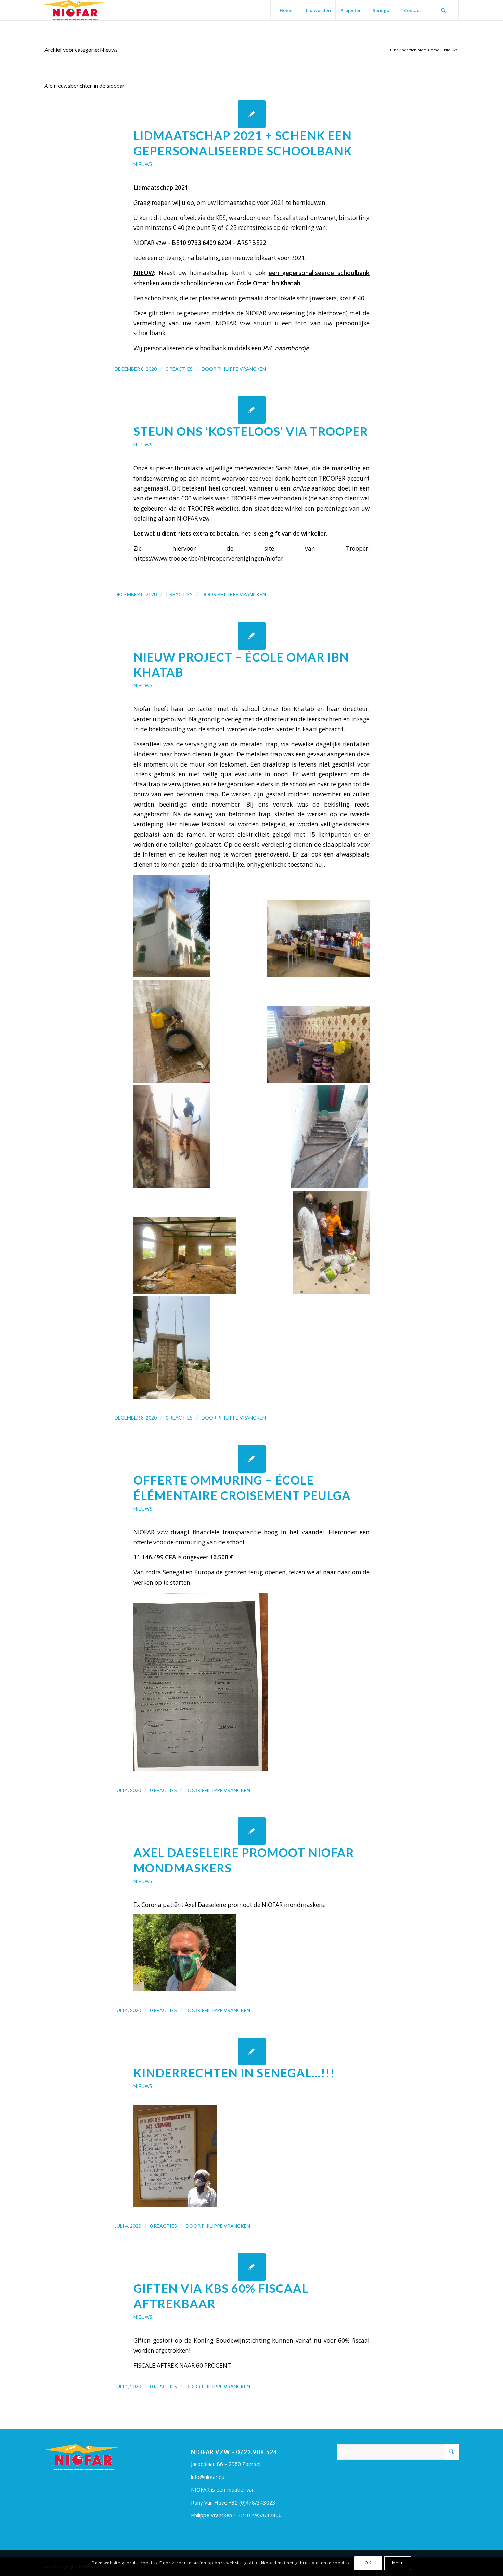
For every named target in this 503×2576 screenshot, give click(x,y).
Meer (397, 2563)
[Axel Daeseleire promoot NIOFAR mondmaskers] (252, 1831)
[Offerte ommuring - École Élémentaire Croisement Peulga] (252, 1459)
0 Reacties (179, 369)
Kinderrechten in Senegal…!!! (234, 2073)
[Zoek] (443, 10)
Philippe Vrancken (242, 369)
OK (368, 2563)
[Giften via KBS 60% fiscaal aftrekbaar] (252, 2267)
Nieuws (143, 164)
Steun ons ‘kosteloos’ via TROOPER (251, 431)
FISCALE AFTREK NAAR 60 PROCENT (182, 2365)
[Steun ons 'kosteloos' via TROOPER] (252, 410)
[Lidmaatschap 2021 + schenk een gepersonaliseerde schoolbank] (252, 114)
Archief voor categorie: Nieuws (81, 49)
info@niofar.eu (208, 2477)
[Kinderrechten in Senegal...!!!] (252, 2051)
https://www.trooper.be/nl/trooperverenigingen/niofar (208, 558)
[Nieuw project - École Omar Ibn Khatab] (252, 636)
